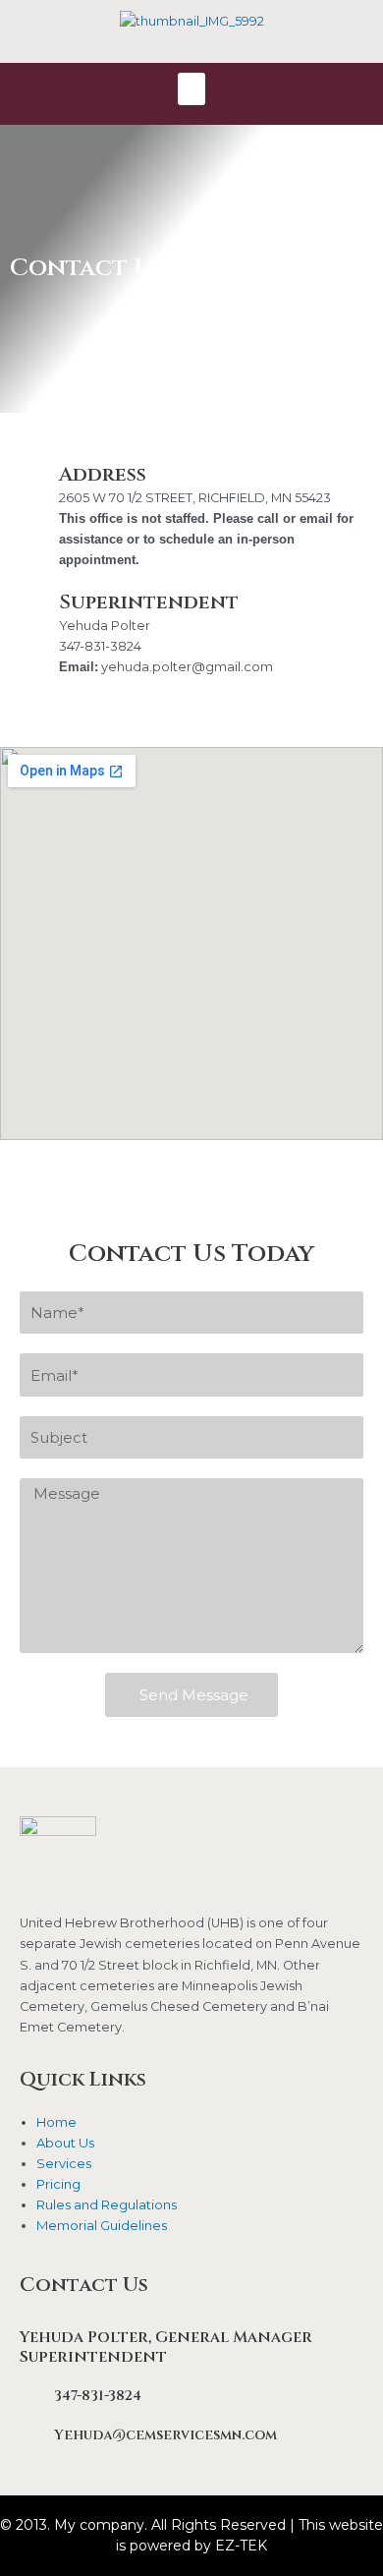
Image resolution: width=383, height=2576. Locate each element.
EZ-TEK (241, 2546)
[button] (191, 89)
